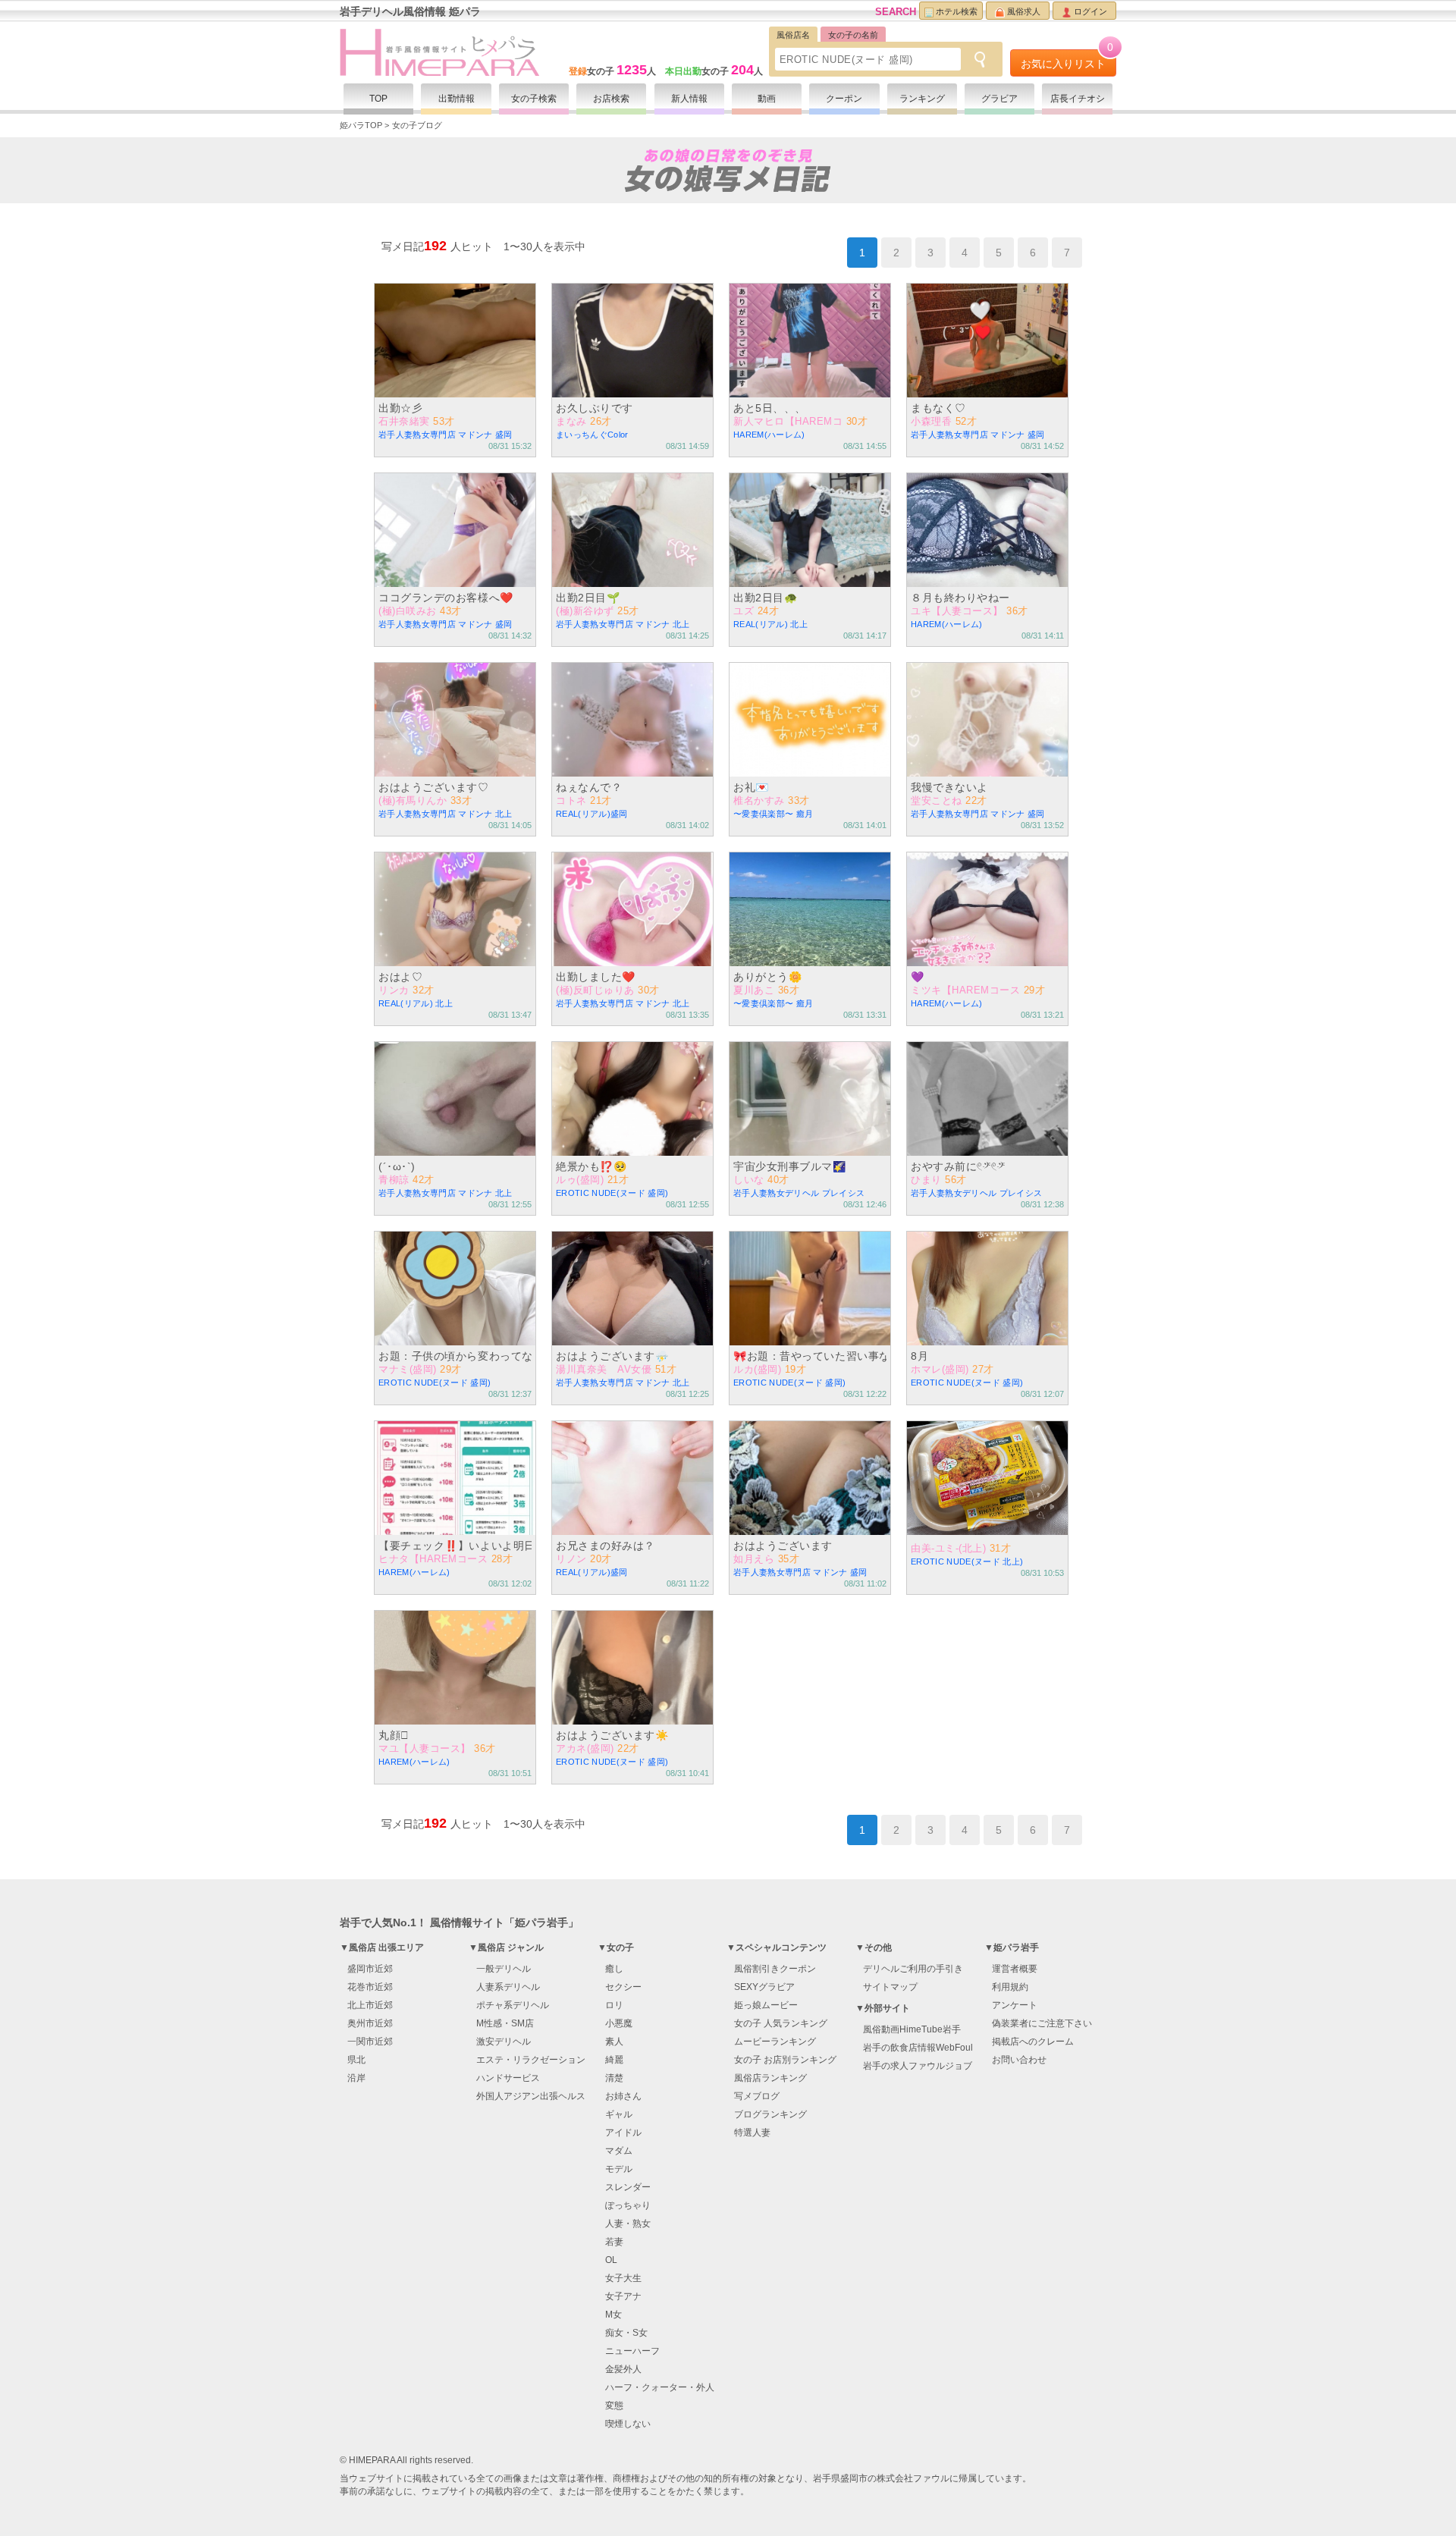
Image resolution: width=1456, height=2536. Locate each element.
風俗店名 (793, 35)
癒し (614, 1969)
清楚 (614, 2078)
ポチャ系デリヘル (513, 2005)
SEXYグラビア (764, 1987)
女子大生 (623, 2278)
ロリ (614, 2005)
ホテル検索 (957, 11)
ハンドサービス (508, 2078)
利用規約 (1010, 1987)
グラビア (999, 99)
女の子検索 (534, 99)
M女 (613, 2315)
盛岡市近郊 (370, 1969)
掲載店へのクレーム (1033, 2042)
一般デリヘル (504, 1969)
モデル (619, 2169)
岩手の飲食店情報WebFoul (918, 2048)
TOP (378, 99)
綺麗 (614, 2060)
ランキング (922, 99)
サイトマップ (890, 1987)
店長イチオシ (1078, 99)
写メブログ (757, 2096)
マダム (619, 2151)
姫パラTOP (361, 125)
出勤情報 (457, 99)
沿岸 (356, 2078)
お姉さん (623, 2096)
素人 (614, 2042)
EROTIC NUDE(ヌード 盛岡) (846, 60)
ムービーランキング (775, 2042)
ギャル (619, 2114)
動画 (767, 99)
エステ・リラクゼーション (531, 2060)
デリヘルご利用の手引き (913, 1969)
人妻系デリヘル (508, 1987)
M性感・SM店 (505, 2023)
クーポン (844, 99)
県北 (356, 2060)
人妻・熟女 (628, 2224)
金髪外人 (623, 2369)
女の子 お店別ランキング (785, 2060)
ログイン (1090, 11)
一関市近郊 (370, 2042)
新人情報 (689, 99)
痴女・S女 (626, 2333)
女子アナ (623, 2296)
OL (611, 2260)
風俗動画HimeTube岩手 (912, 2029)
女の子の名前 (853, 35)
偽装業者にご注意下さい (1042, 2023)
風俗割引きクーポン (775, 1969)
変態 (614, 2406)
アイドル (623, 2133)
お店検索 (611, 99)
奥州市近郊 (370, 2023)
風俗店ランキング (770, 2078)
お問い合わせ (1019, 2060)
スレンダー (628, 2187)
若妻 (614, 2242)
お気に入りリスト (1067, 60)
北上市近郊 (370, 2005)
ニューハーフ (632, 2351)
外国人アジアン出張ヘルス (531, 2096)
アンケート (1015, 2005)
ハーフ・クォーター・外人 (660, 2387)
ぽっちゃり (628, 2205)
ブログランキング (770, 2114)
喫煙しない (628, 2424)
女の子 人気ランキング (781, 2023)
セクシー (623, 1987)
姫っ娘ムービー (766, 2005)
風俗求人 (1024, 11)
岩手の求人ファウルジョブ (918, 2066)
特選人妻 (752, 2133)
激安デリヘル (504, 2042)
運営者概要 (1015, 1969)
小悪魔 (619, 2023)
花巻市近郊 (370, 1987)
